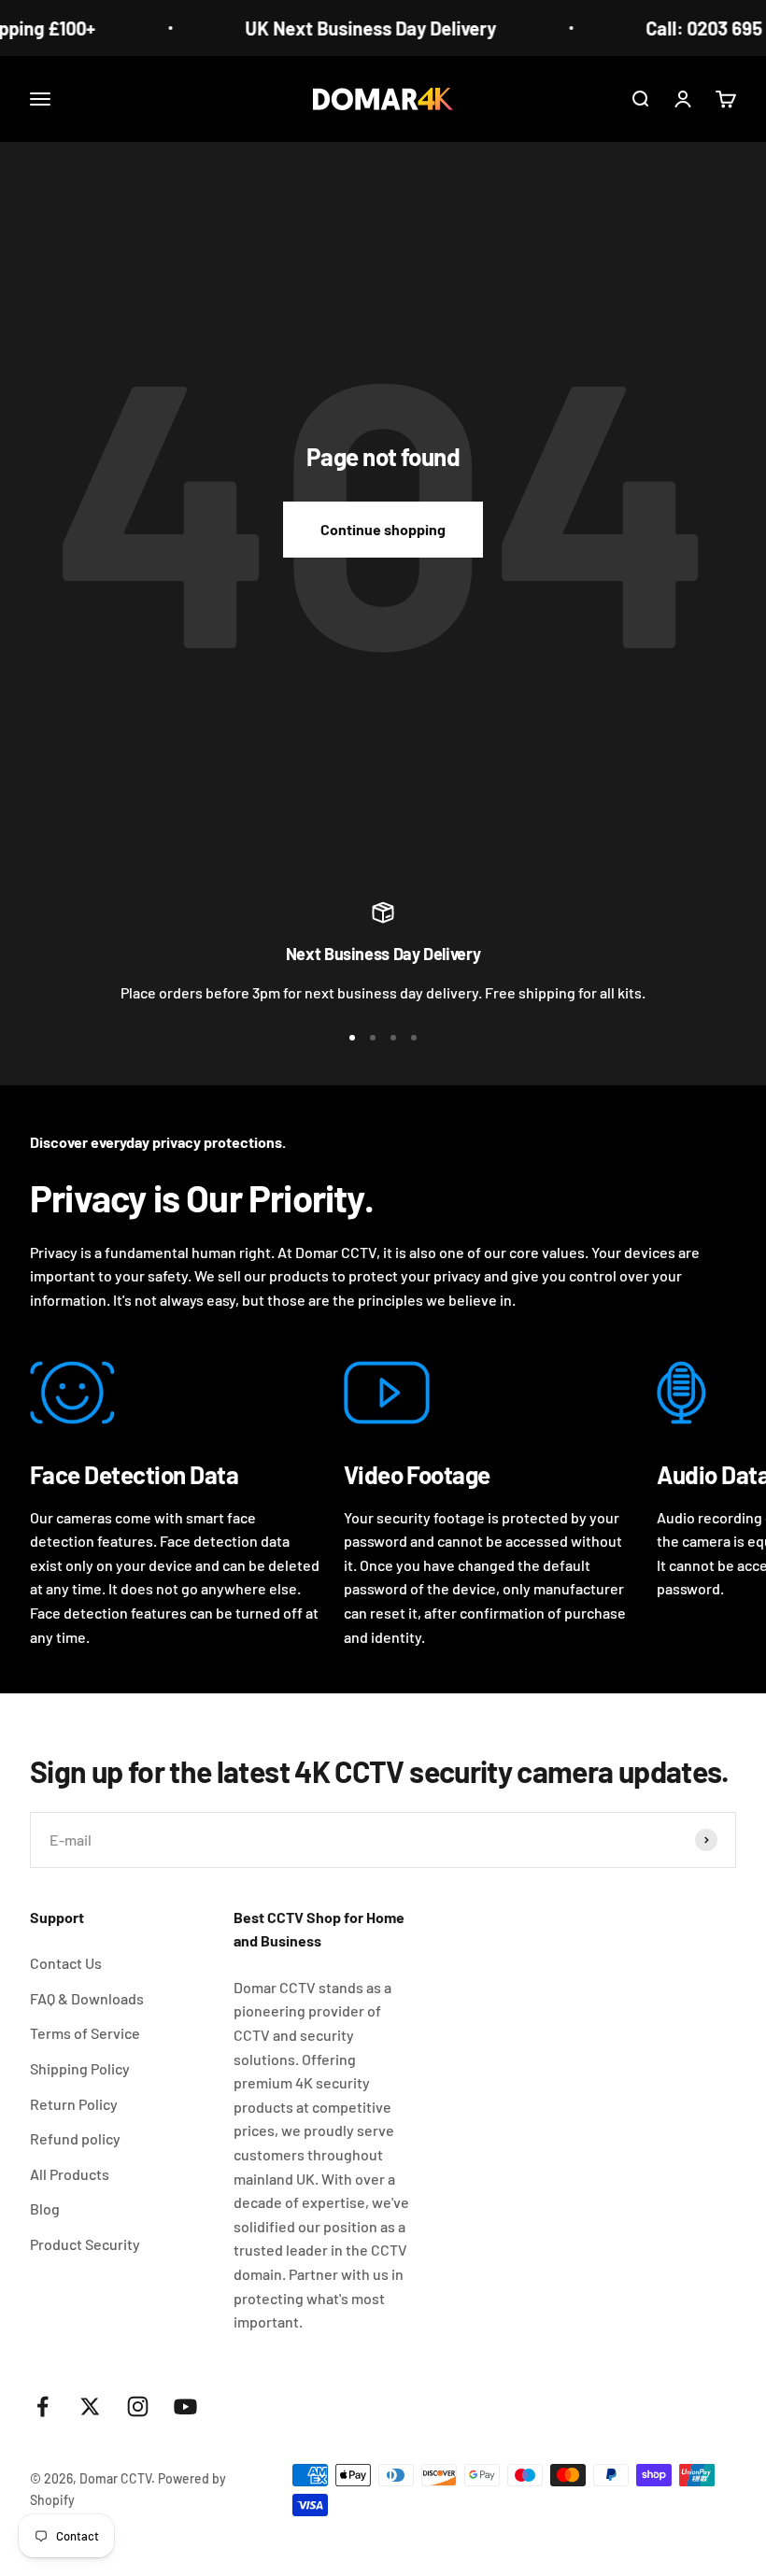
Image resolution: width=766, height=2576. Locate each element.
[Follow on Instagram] (138, 2406)
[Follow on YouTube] (185, 2406)
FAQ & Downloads (87, 1998)
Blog (45, 2208)
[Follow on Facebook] (43, 2406)
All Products (70, 2174)
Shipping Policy (80, 2068)
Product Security (85, 2244)
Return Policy (74, 2104)
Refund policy (75, 2138)
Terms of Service (85, 2033)
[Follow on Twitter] (90, 2406)
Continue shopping (383, 529)
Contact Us (66, 1963)
